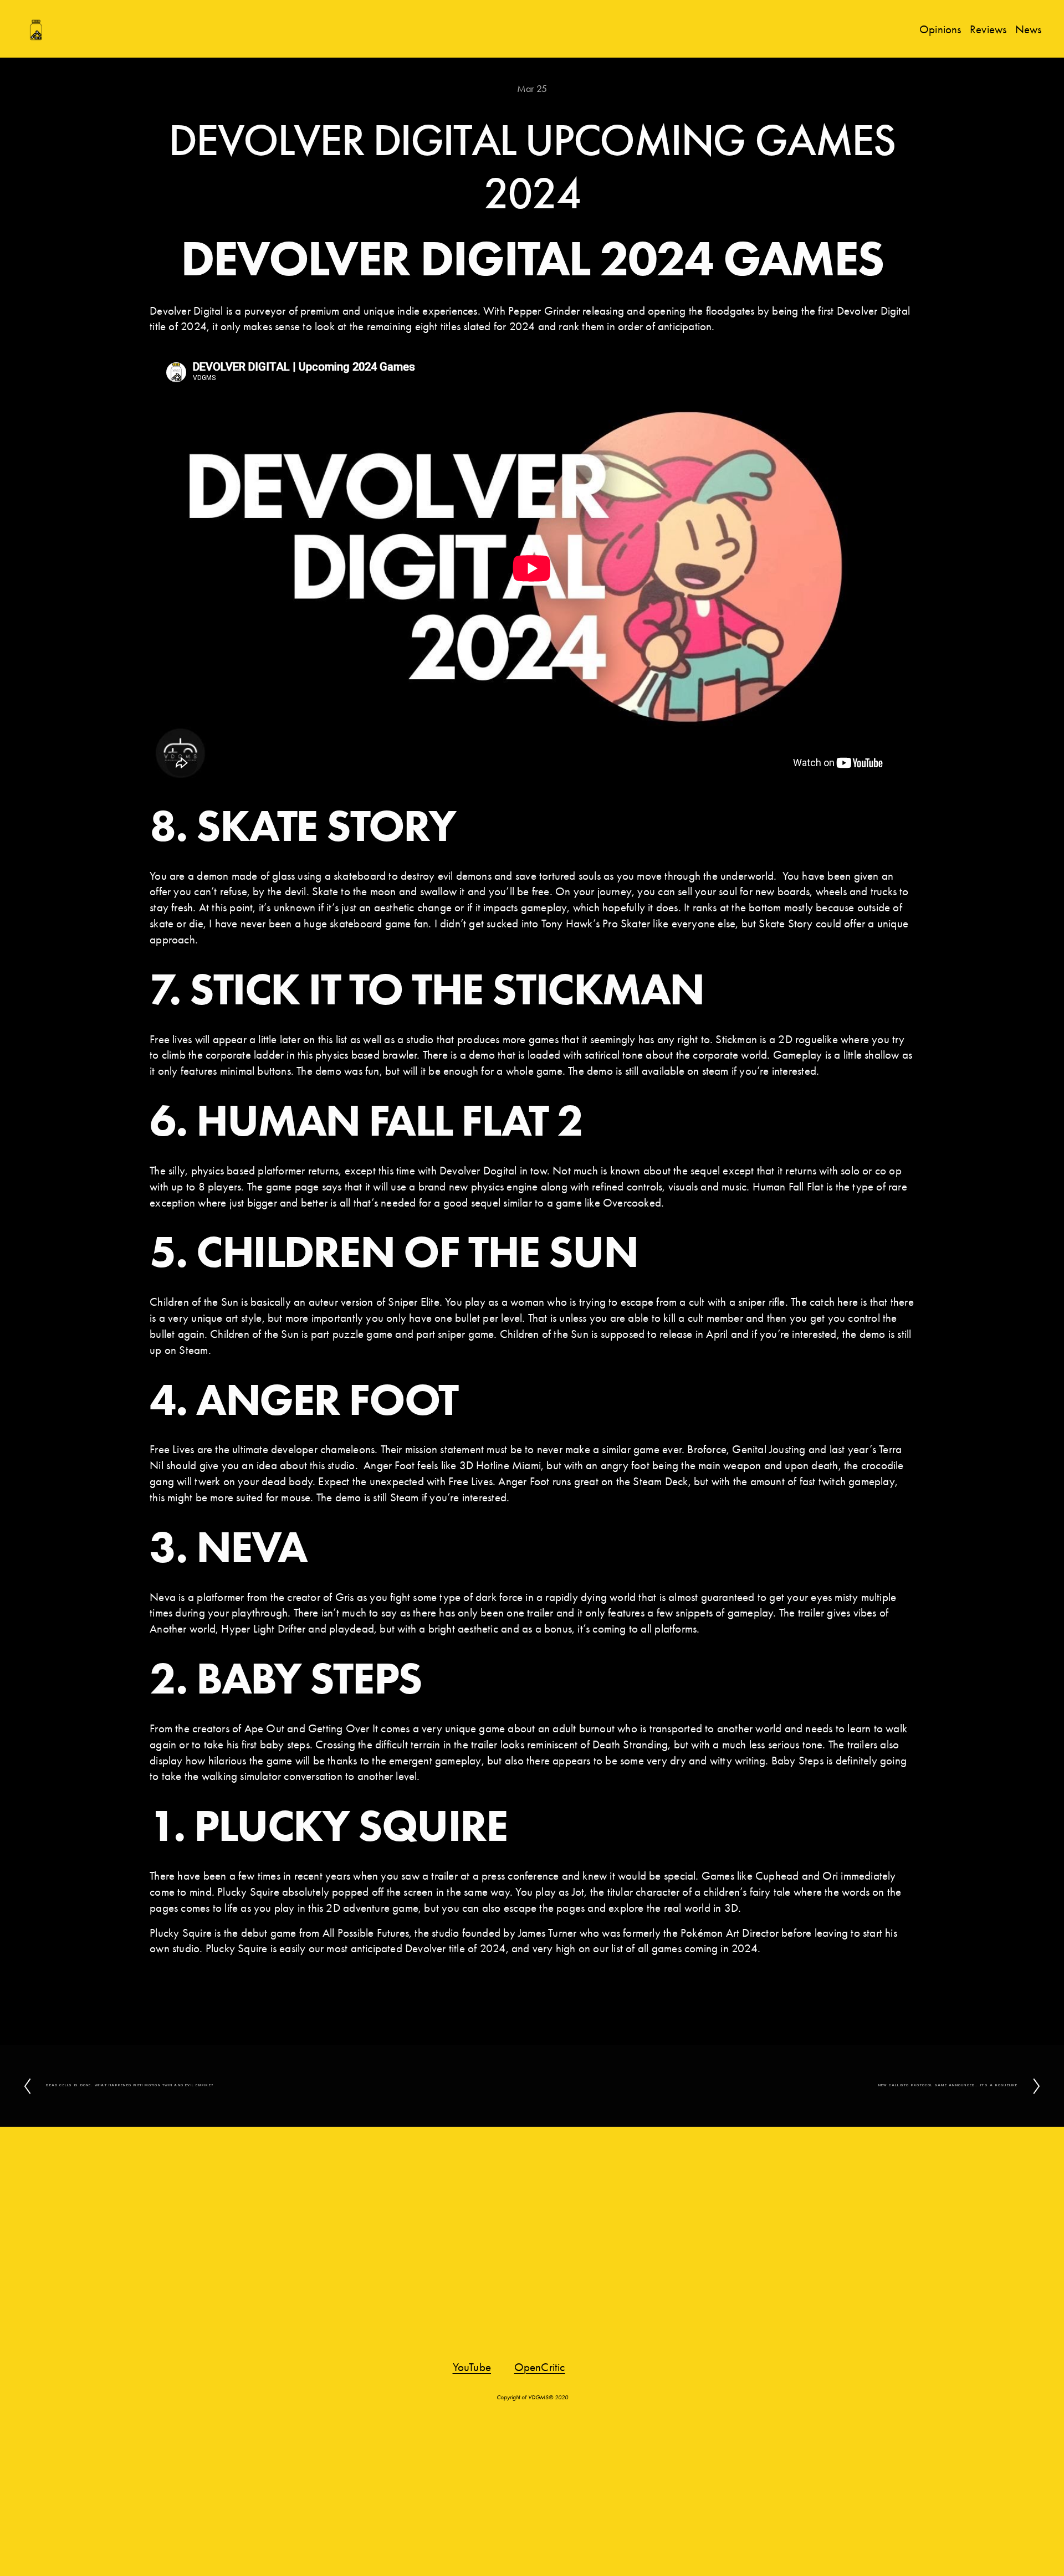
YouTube (472, 2367)
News (1029, 29)
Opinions (940, 29)
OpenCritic (540, 2367)
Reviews (988, 29)
